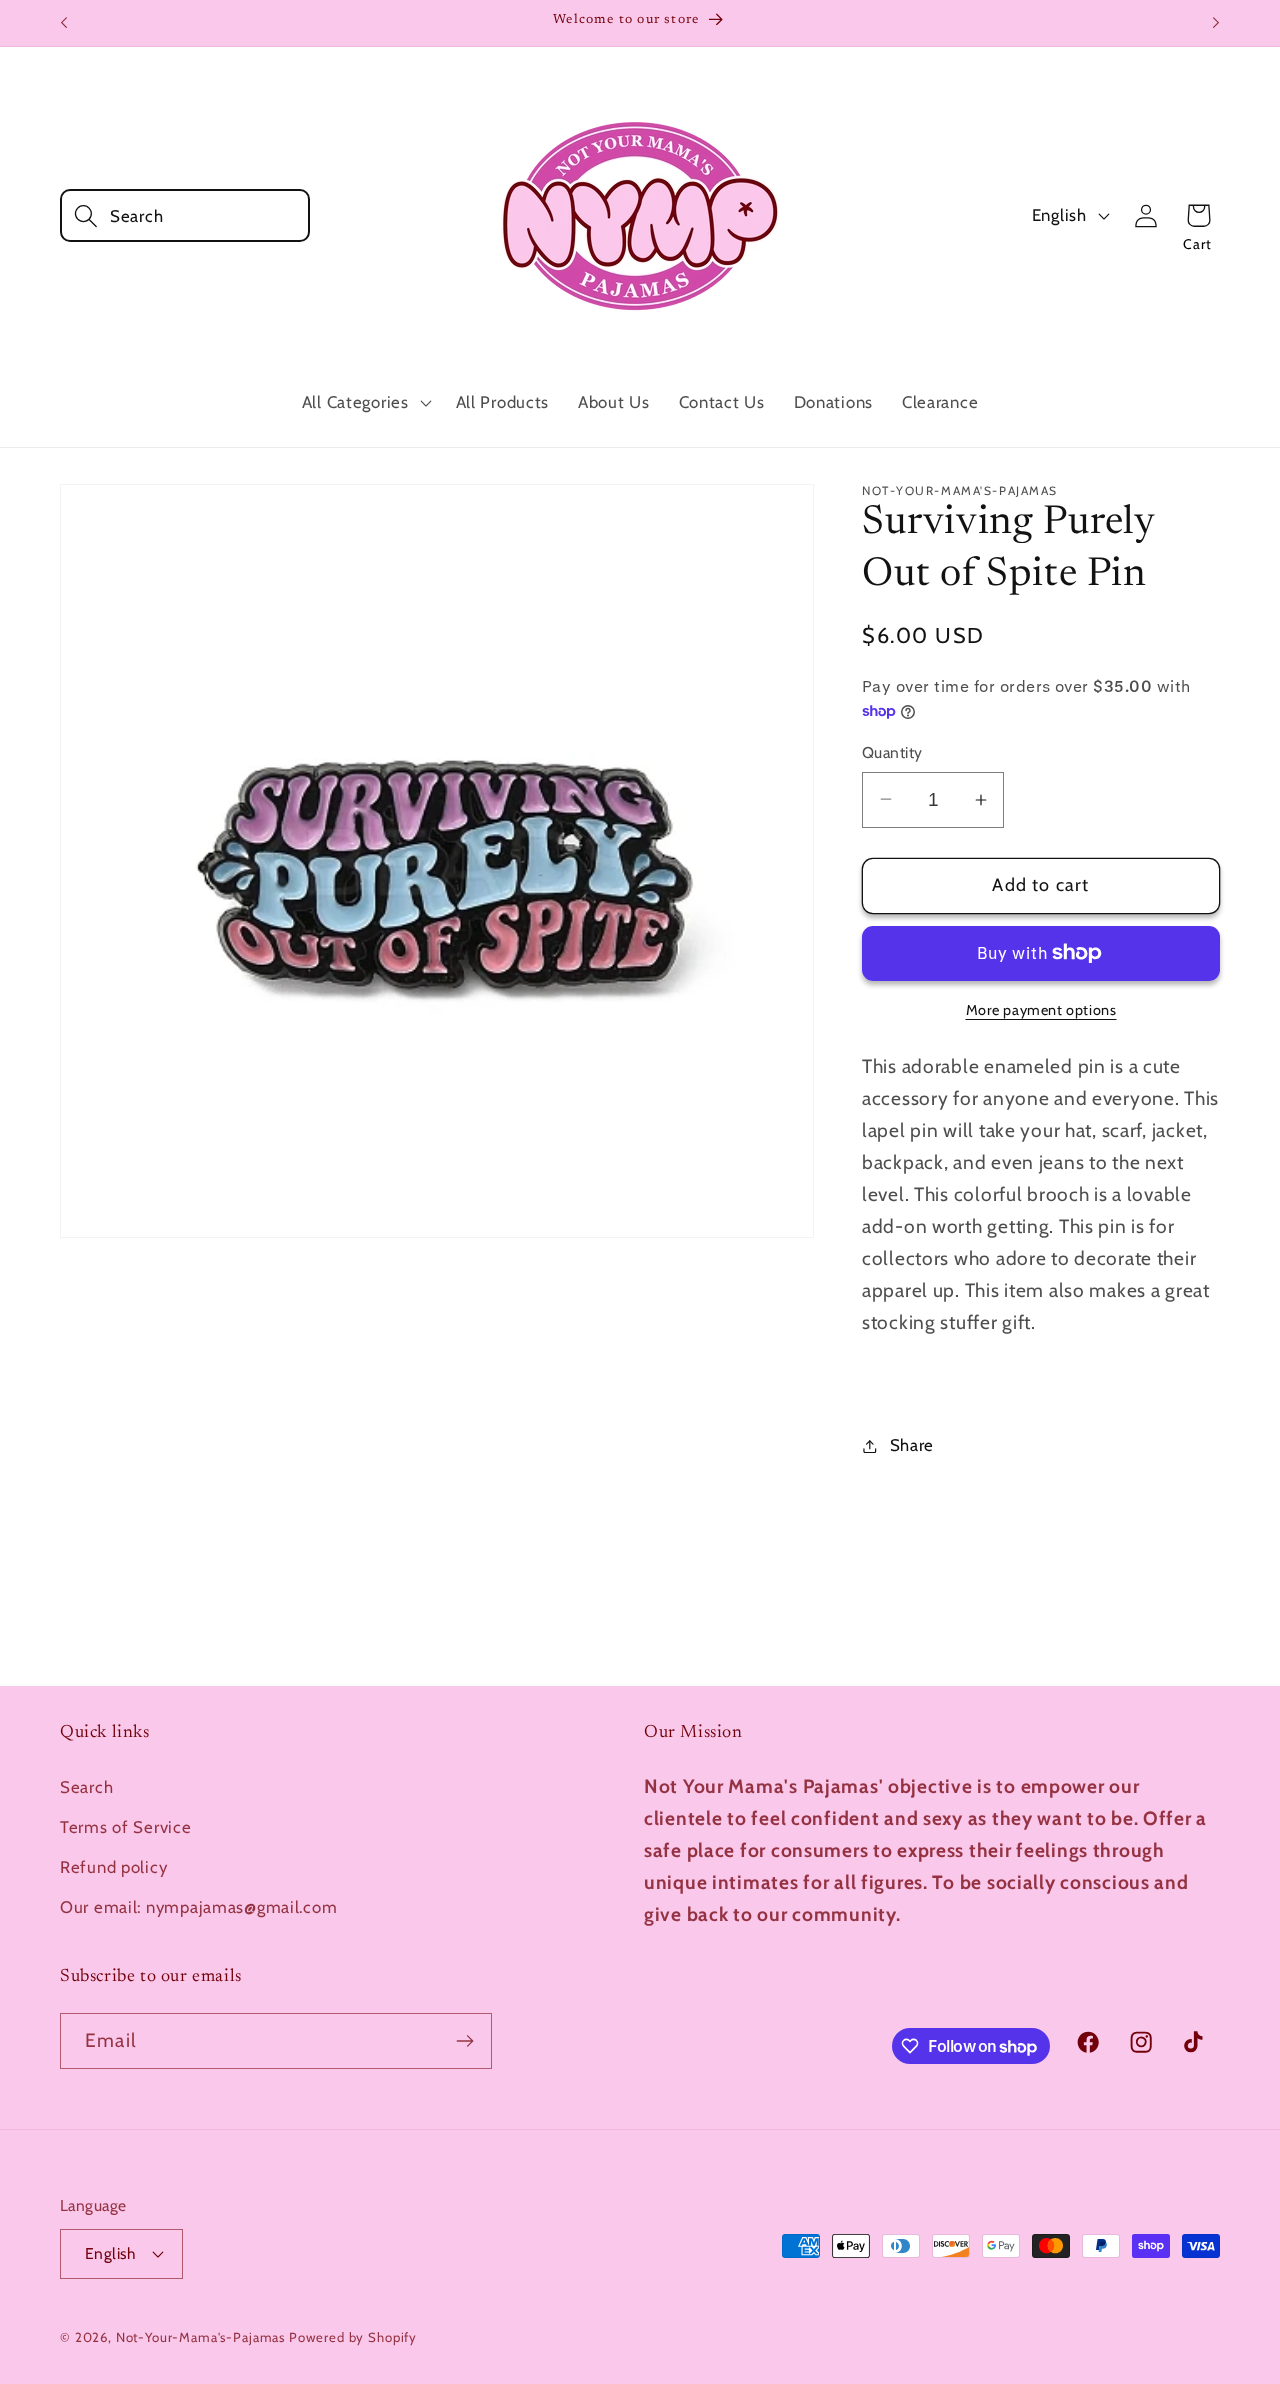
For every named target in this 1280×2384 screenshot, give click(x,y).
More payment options (1041, 1010)
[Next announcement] (1216, 23)
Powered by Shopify (353, 2337)
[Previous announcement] (64, 23)
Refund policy (113, 1867)
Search (86, 1787)
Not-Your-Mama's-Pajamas (200, 2337)
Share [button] (912, 1445)
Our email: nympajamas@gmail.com (198, 1907)
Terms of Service (126, 1827)
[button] (185, 215)
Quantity (892, 752)
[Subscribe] (464, 2041)
